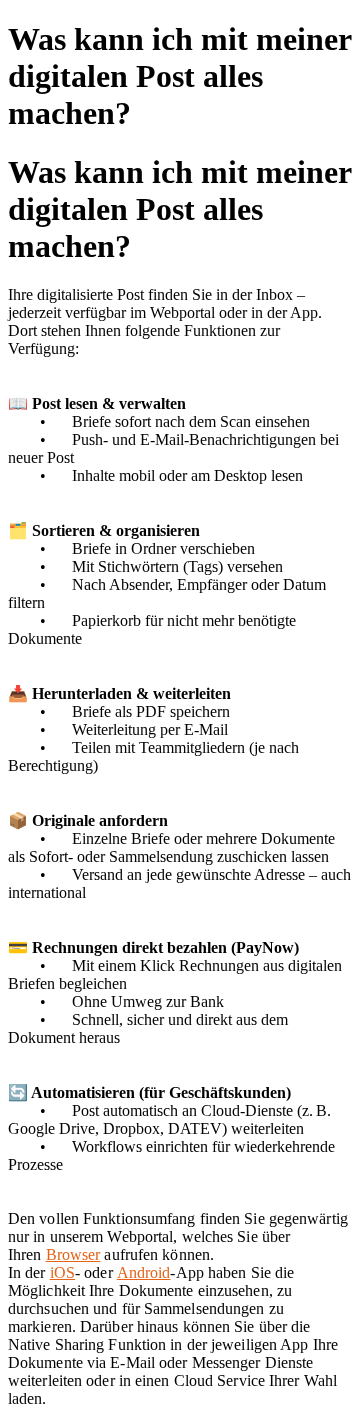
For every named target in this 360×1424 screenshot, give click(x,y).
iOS (62, 1272)
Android (144, 1272)
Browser (73, 1254)
